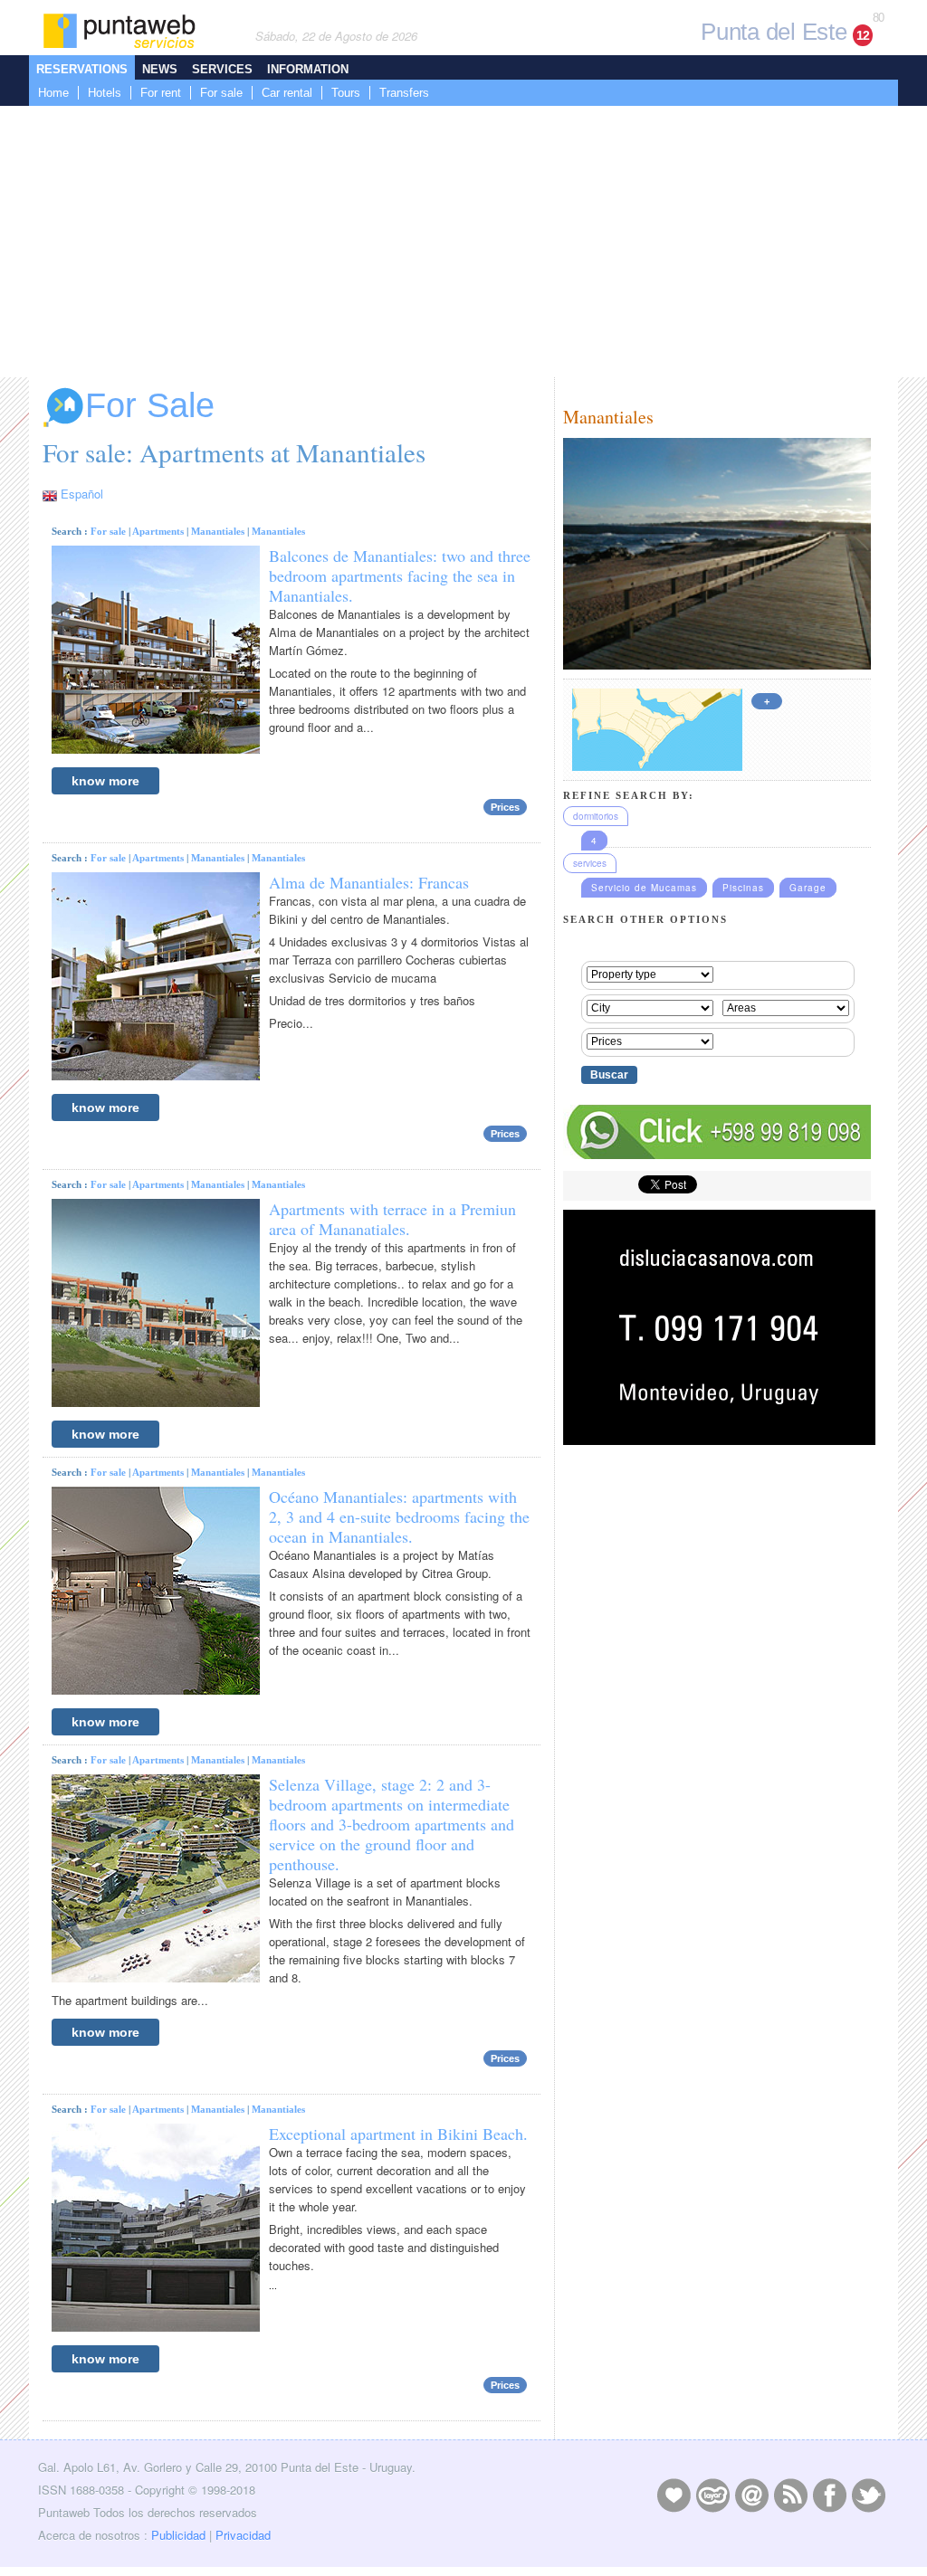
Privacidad (243, 2535)
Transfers (404, 93)
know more (105, 781)
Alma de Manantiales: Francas (369, 882)
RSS (790, 2495)
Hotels (105, 93)
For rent (161, 93)
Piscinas (743, 888)
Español (82, 494)
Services (222, 69)
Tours (346, 93)
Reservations (82, 69)
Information (308, 69)
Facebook (829, 2495)
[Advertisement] (463, 242)
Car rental (287, 93)
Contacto (751, 2495)
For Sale (150, 405)
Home (53, 93)
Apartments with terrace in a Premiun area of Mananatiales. (392, 1219)
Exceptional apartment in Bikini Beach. (398, 2134)
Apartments (158, 531)
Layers (712, 2495)
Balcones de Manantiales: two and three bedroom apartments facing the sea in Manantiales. (400, 575)
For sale (221, 93)
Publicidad (178, 2535)
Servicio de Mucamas (644, 888)
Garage (808, 888)
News (160, 69)
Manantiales (218, 531)
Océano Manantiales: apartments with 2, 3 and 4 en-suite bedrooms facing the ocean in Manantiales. (399, 1516)
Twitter (868, 2495)
